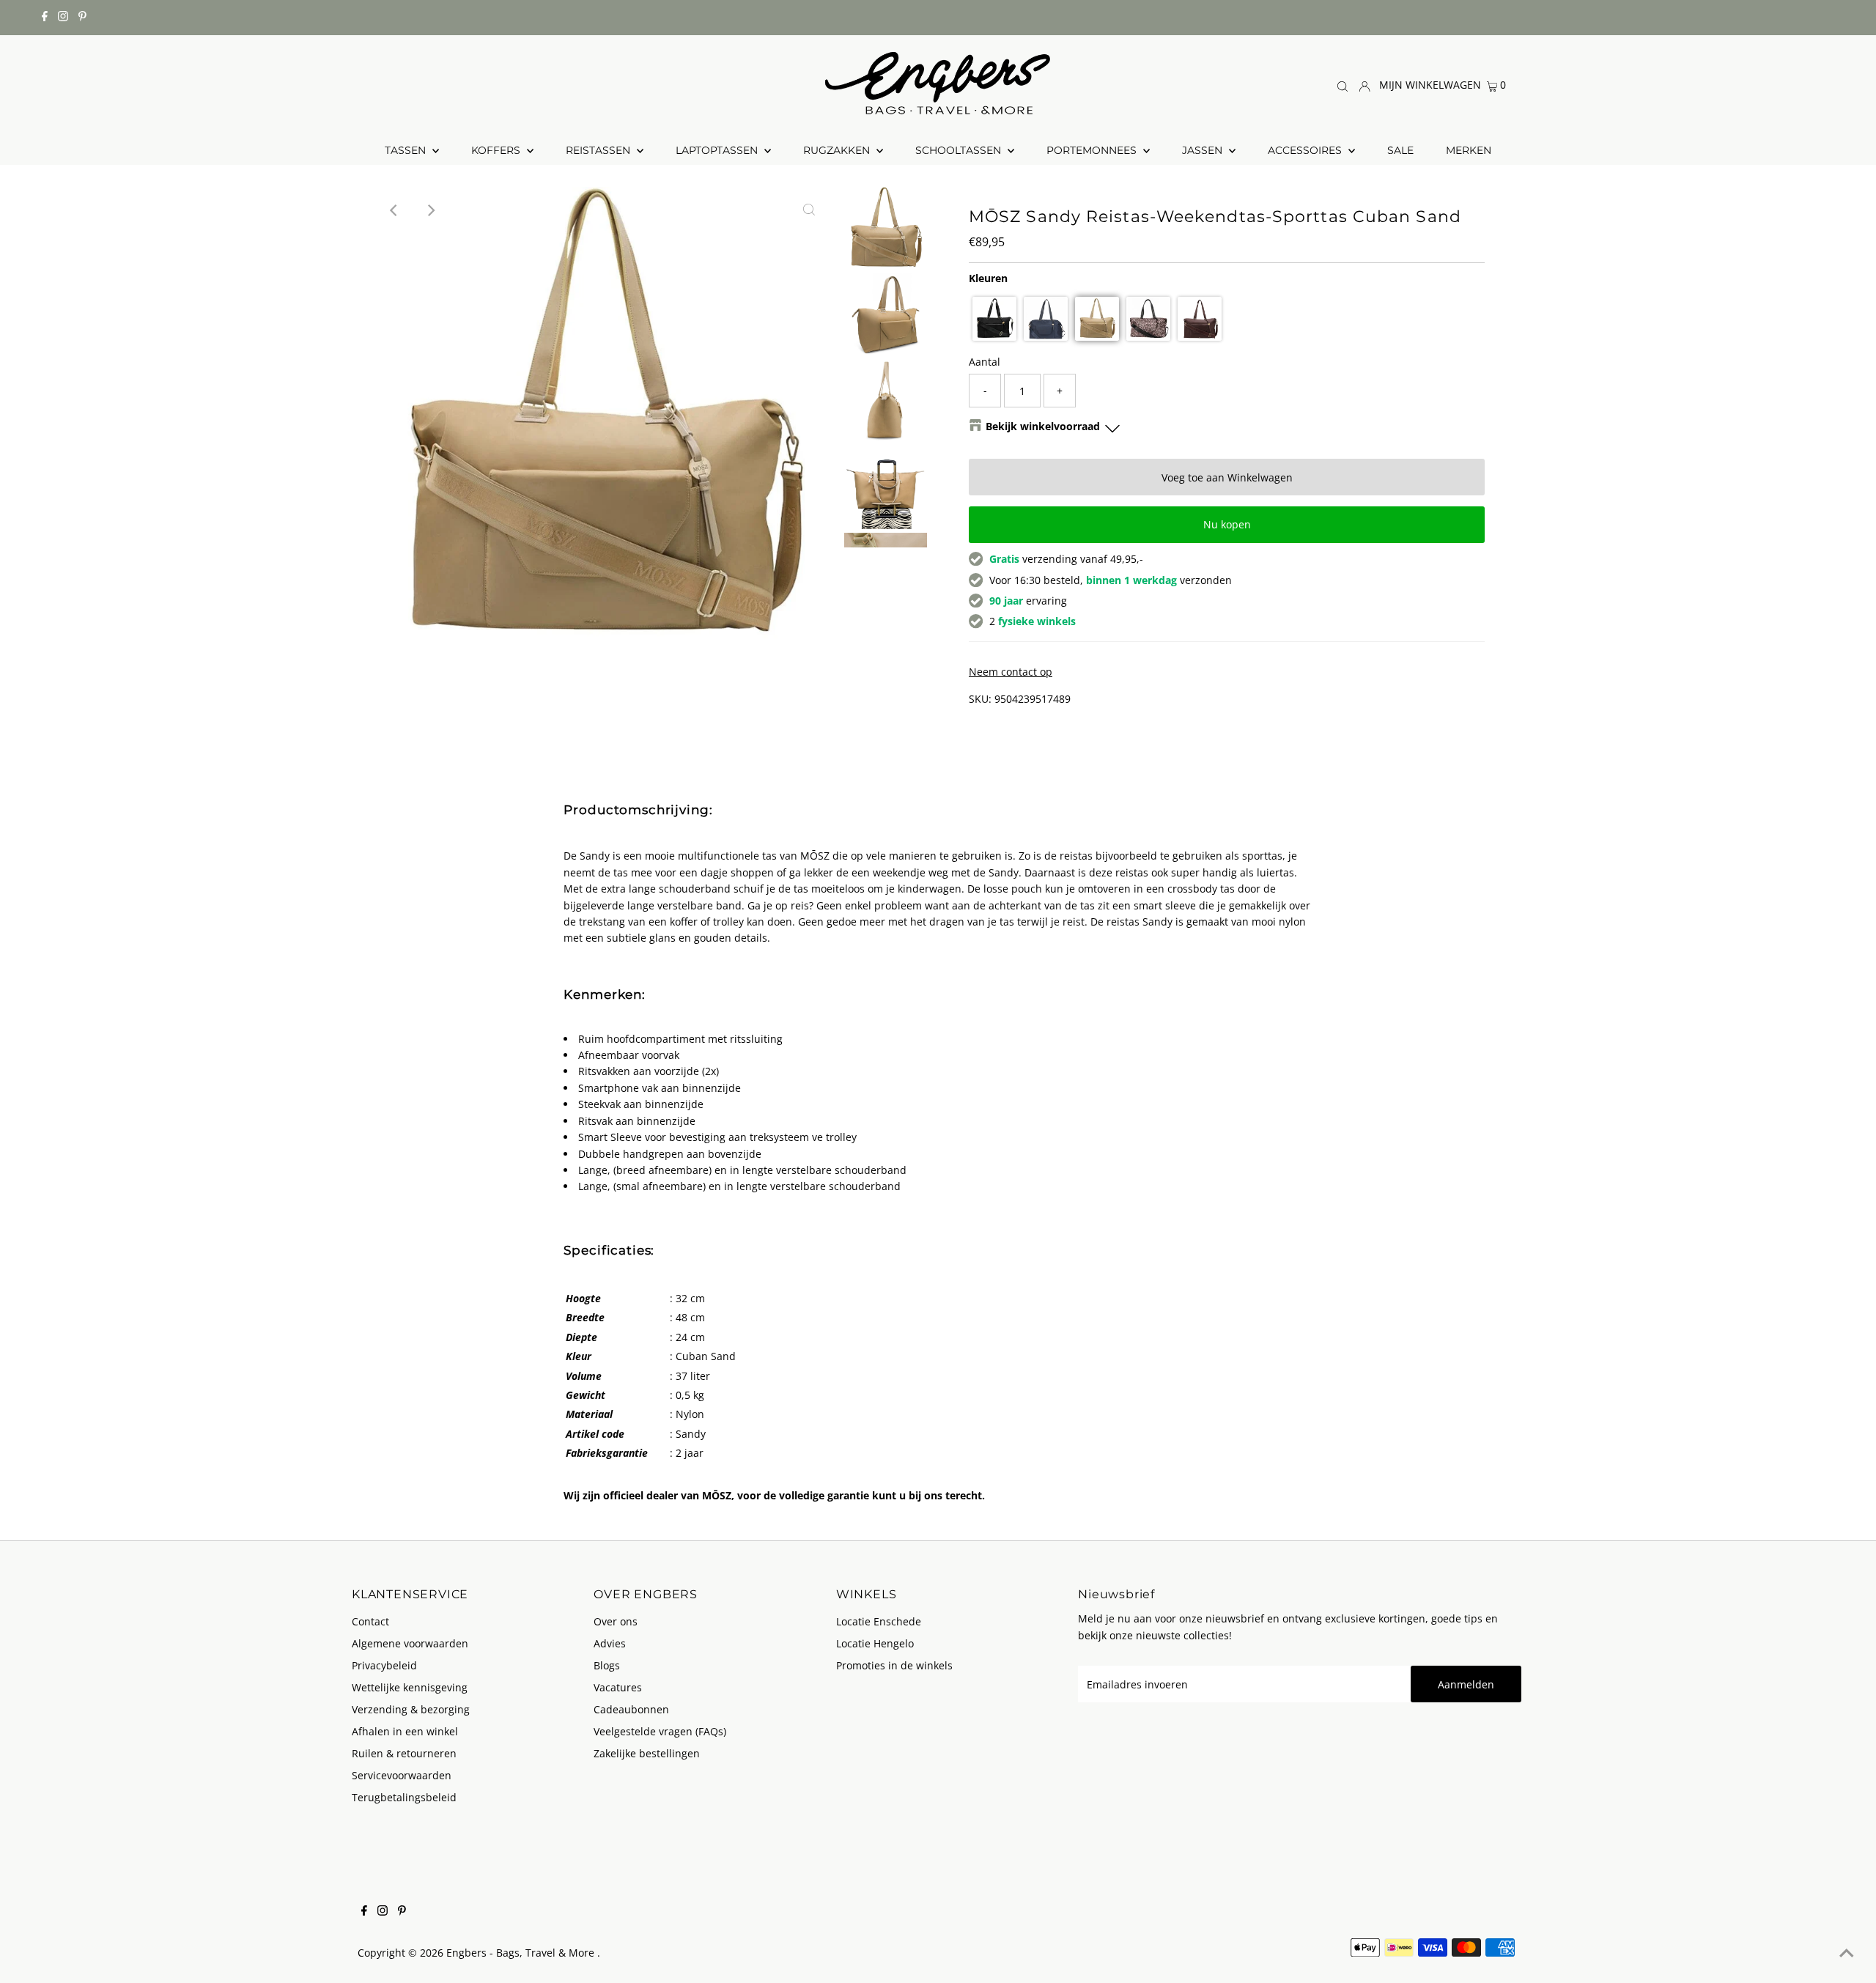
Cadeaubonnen (631, 1709)
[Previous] (395, 210)
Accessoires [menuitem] (1306, 150)
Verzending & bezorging (411, 1709)
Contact (370, 1621)
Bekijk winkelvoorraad (1043, 426)
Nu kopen (1227, 524)
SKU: (980, 699)
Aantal (985, 362)
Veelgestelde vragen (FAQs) (660, 1731)
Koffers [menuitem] (497, 150)
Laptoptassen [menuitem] (718, 150)
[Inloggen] (1364, 85)
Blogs (607, 1665)
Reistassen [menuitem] (599, 150)
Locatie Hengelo (875, 1643)
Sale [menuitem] (1400, 150)
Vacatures (618, 1687)
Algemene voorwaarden (410, 1643)
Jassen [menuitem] (1204, 150)
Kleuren (988, 278)
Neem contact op (1011, 672)
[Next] (431, 210)
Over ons (616, 1621)
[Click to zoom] (809, 210)
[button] (994, 319)
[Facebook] (45, 18)
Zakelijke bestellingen (647, 1753)
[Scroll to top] (1847, 1954)
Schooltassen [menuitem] (960, 150)
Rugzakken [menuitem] (838, 150)
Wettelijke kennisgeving (410, 1687)
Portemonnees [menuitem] (1093, 150)
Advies (610, 1643)
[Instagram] (63, 18)
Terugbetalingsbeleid (404, 1797)
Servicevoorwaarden (402, 1775)
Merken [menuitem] (1469, 150)
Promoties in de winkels (894, 1665)
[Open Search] (1343, 85)
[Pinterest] (82, 18)
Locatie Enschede (879, 1621)
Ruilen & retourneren (404, 1753)
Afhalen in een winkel (405, 1731)
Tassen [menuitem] (407, 150)
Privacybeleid (384, 1665)
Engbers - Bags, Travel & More (522, 1953)
